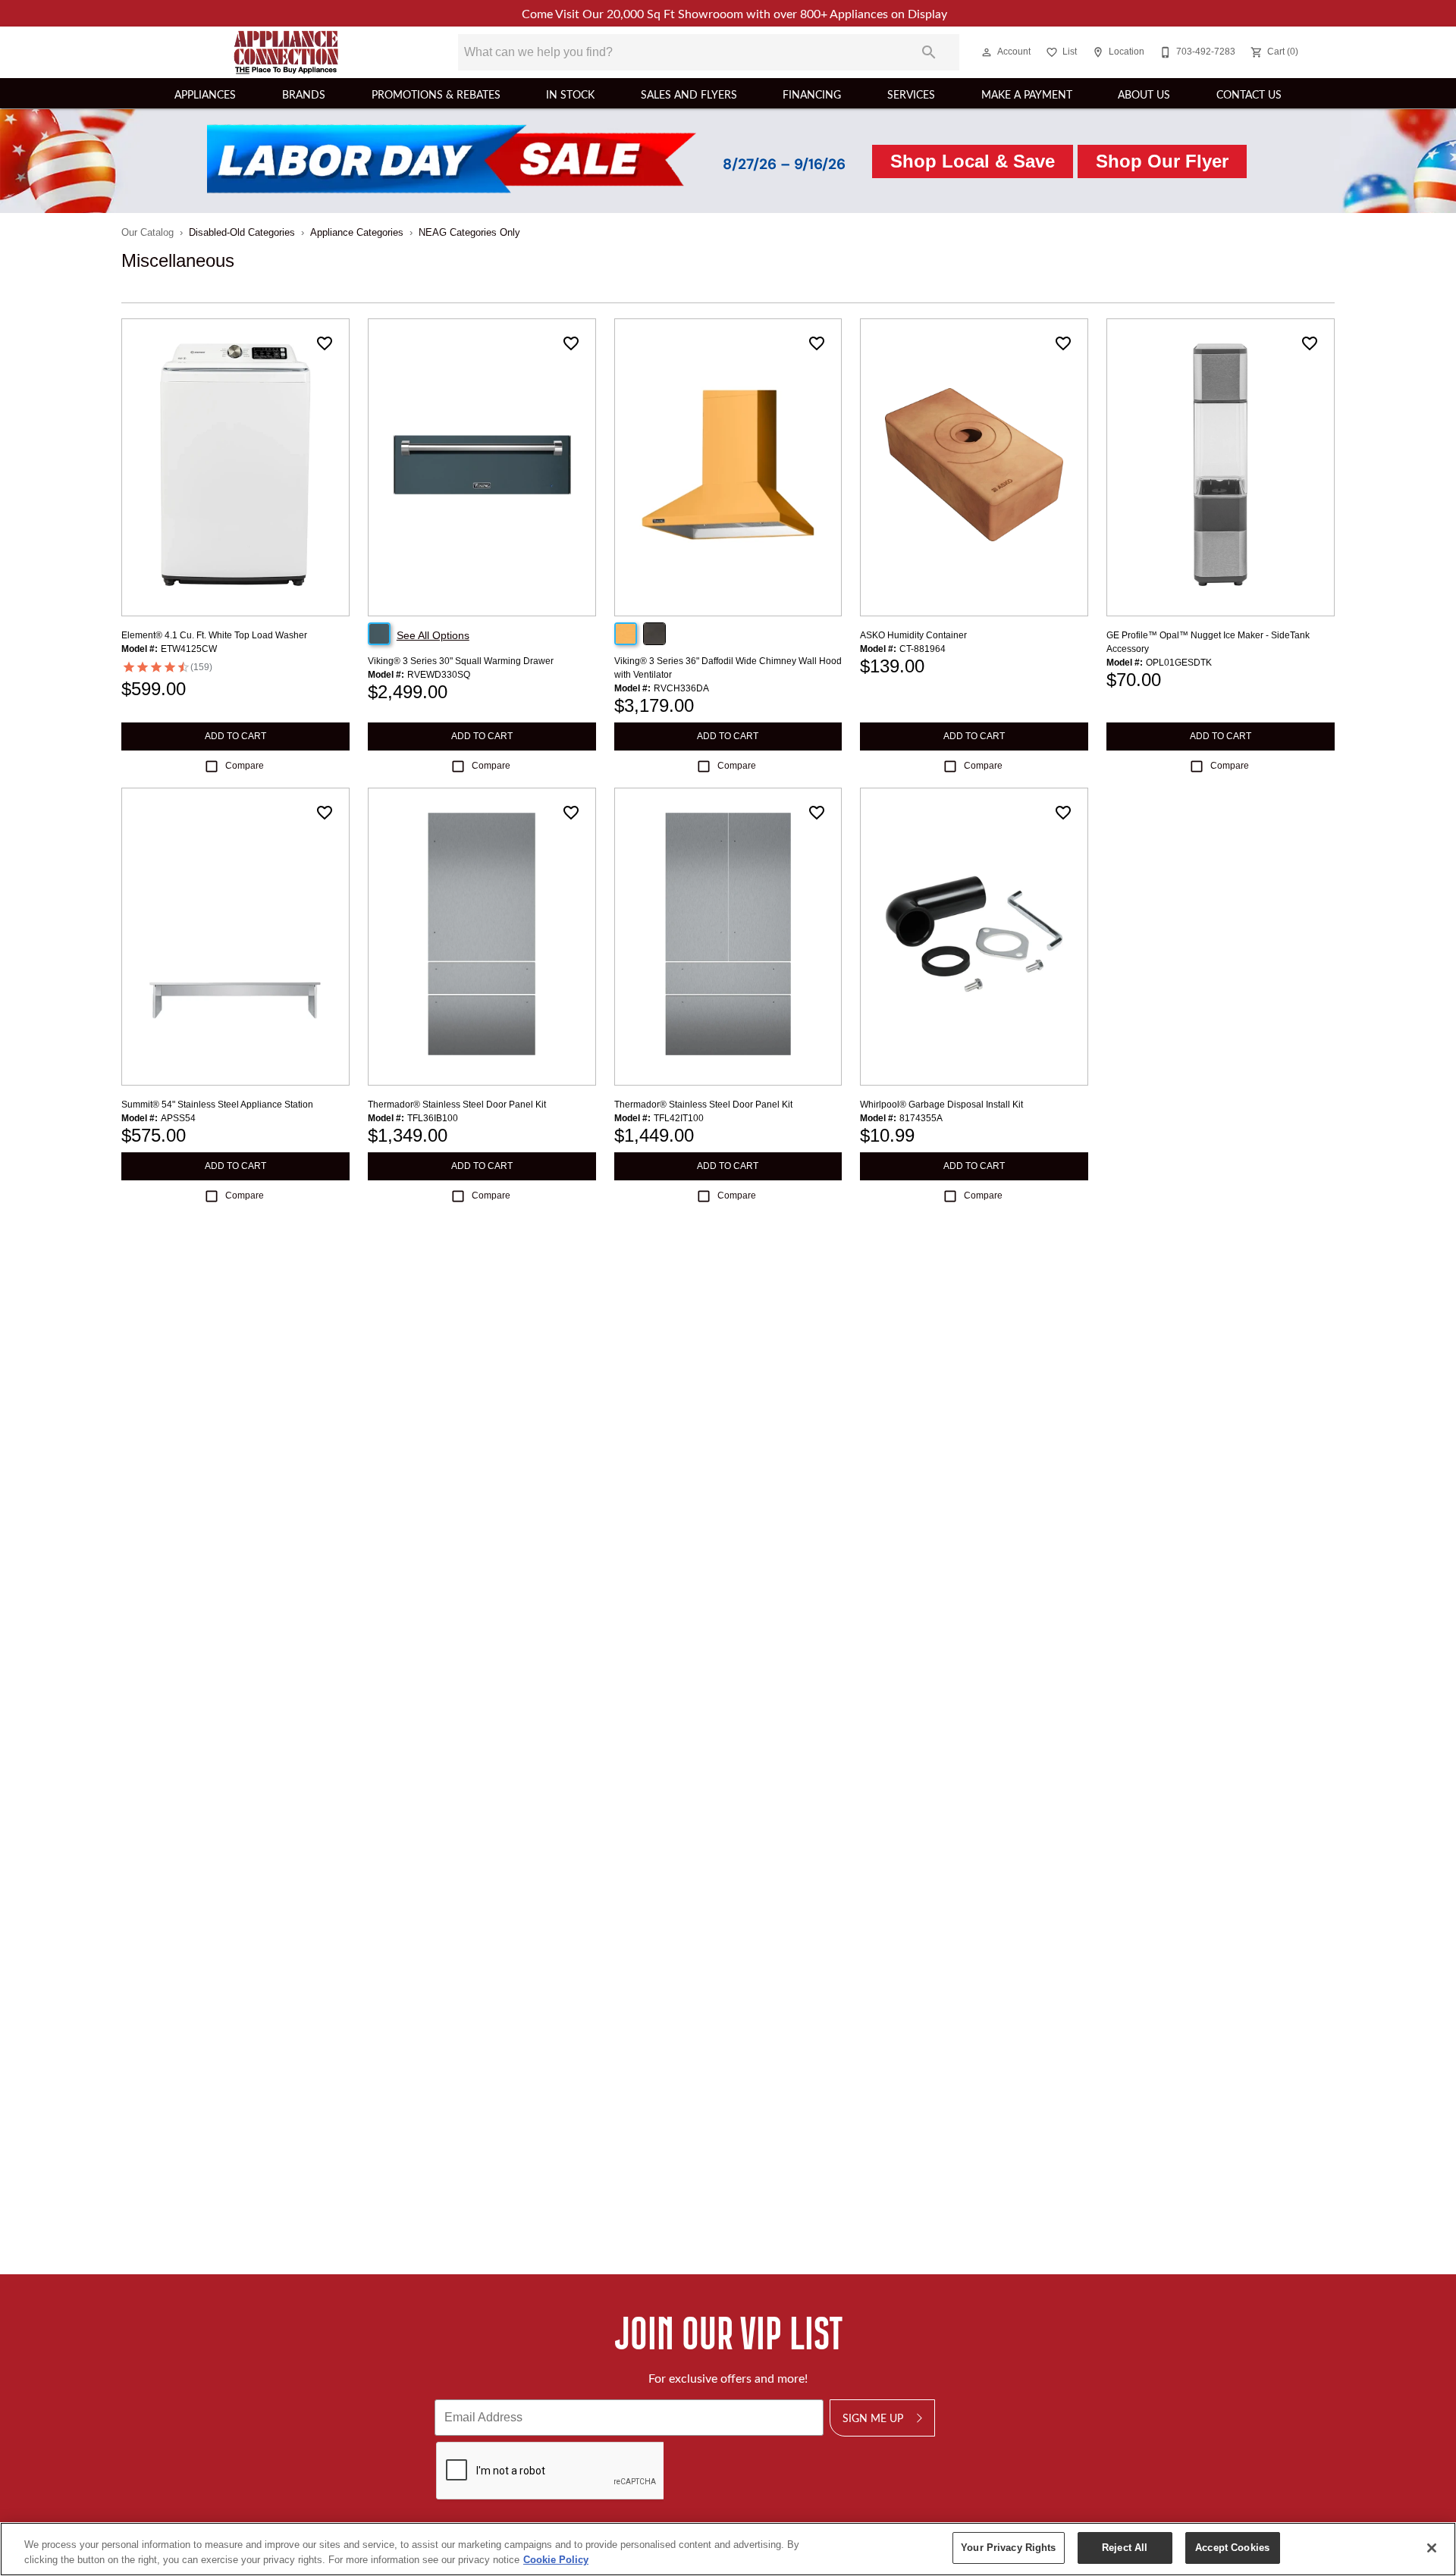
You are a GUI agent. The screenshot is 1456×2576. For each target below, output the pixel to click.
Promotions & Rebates (436, 94)
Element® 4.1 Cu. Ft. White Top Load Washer (214, 635)
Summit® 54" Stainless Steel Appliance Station (217, 1105)
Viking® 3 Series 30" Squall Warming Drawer (461, 661)
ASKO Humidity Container (913, 635)
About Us (1144, 94)
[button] (987, 52)
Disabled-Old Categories (242, 232)
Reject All (1125, 2548)
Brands (304, 94)
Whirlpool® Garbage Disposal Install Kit (941, 1105)
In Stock (570, 94)
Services (911, 94)
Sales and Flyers (689, 94)
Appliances (205, 94)
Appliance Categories (357, 232)
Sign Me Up (873, 2418)
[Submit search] (929, 52)
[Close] (1432, 2548)
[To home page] (287, 52)
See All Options (433, 635)
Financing (812, 94)
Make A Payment (1027, 94)
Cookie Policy (556, 2560)
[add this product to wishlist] (325, 343)
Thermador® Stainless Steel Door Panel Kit (457, 1105)
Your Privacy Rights (1008, 2548)
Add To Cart (235, 736)
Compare (245, 766)
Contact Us (1249, 94)
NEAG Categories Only (469, 232)
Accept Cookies (1232, 2548)
